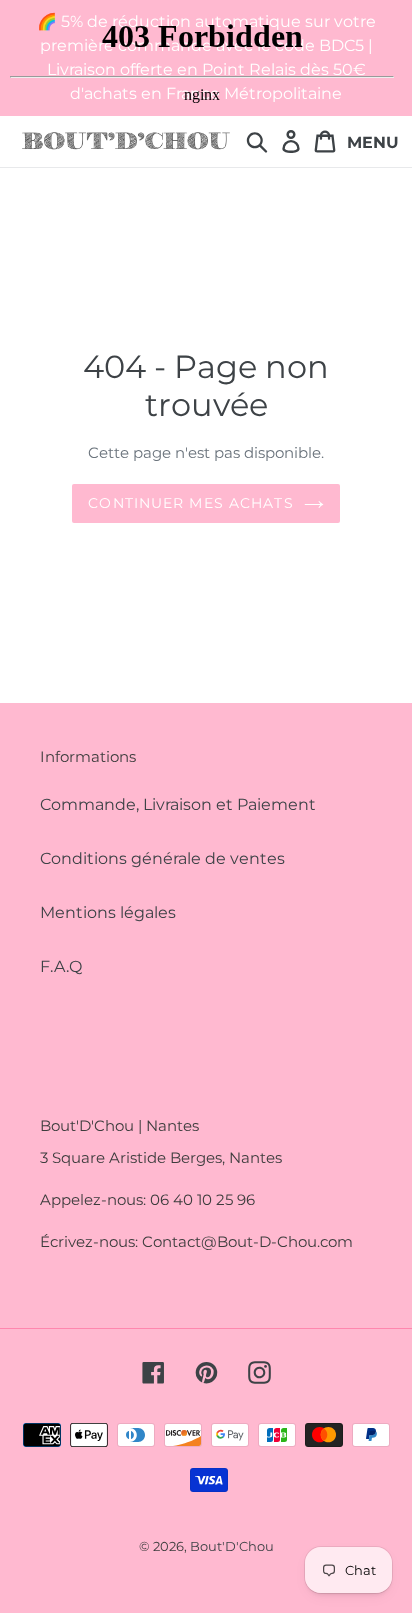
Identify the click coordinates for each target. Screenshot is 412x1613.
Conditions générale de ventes (162, 858)
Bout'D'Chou (232, 1546)
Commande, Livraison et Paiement (178, 804)
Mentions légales (108, 912)
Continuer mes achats (190, 503)
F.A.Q (61, 966)
